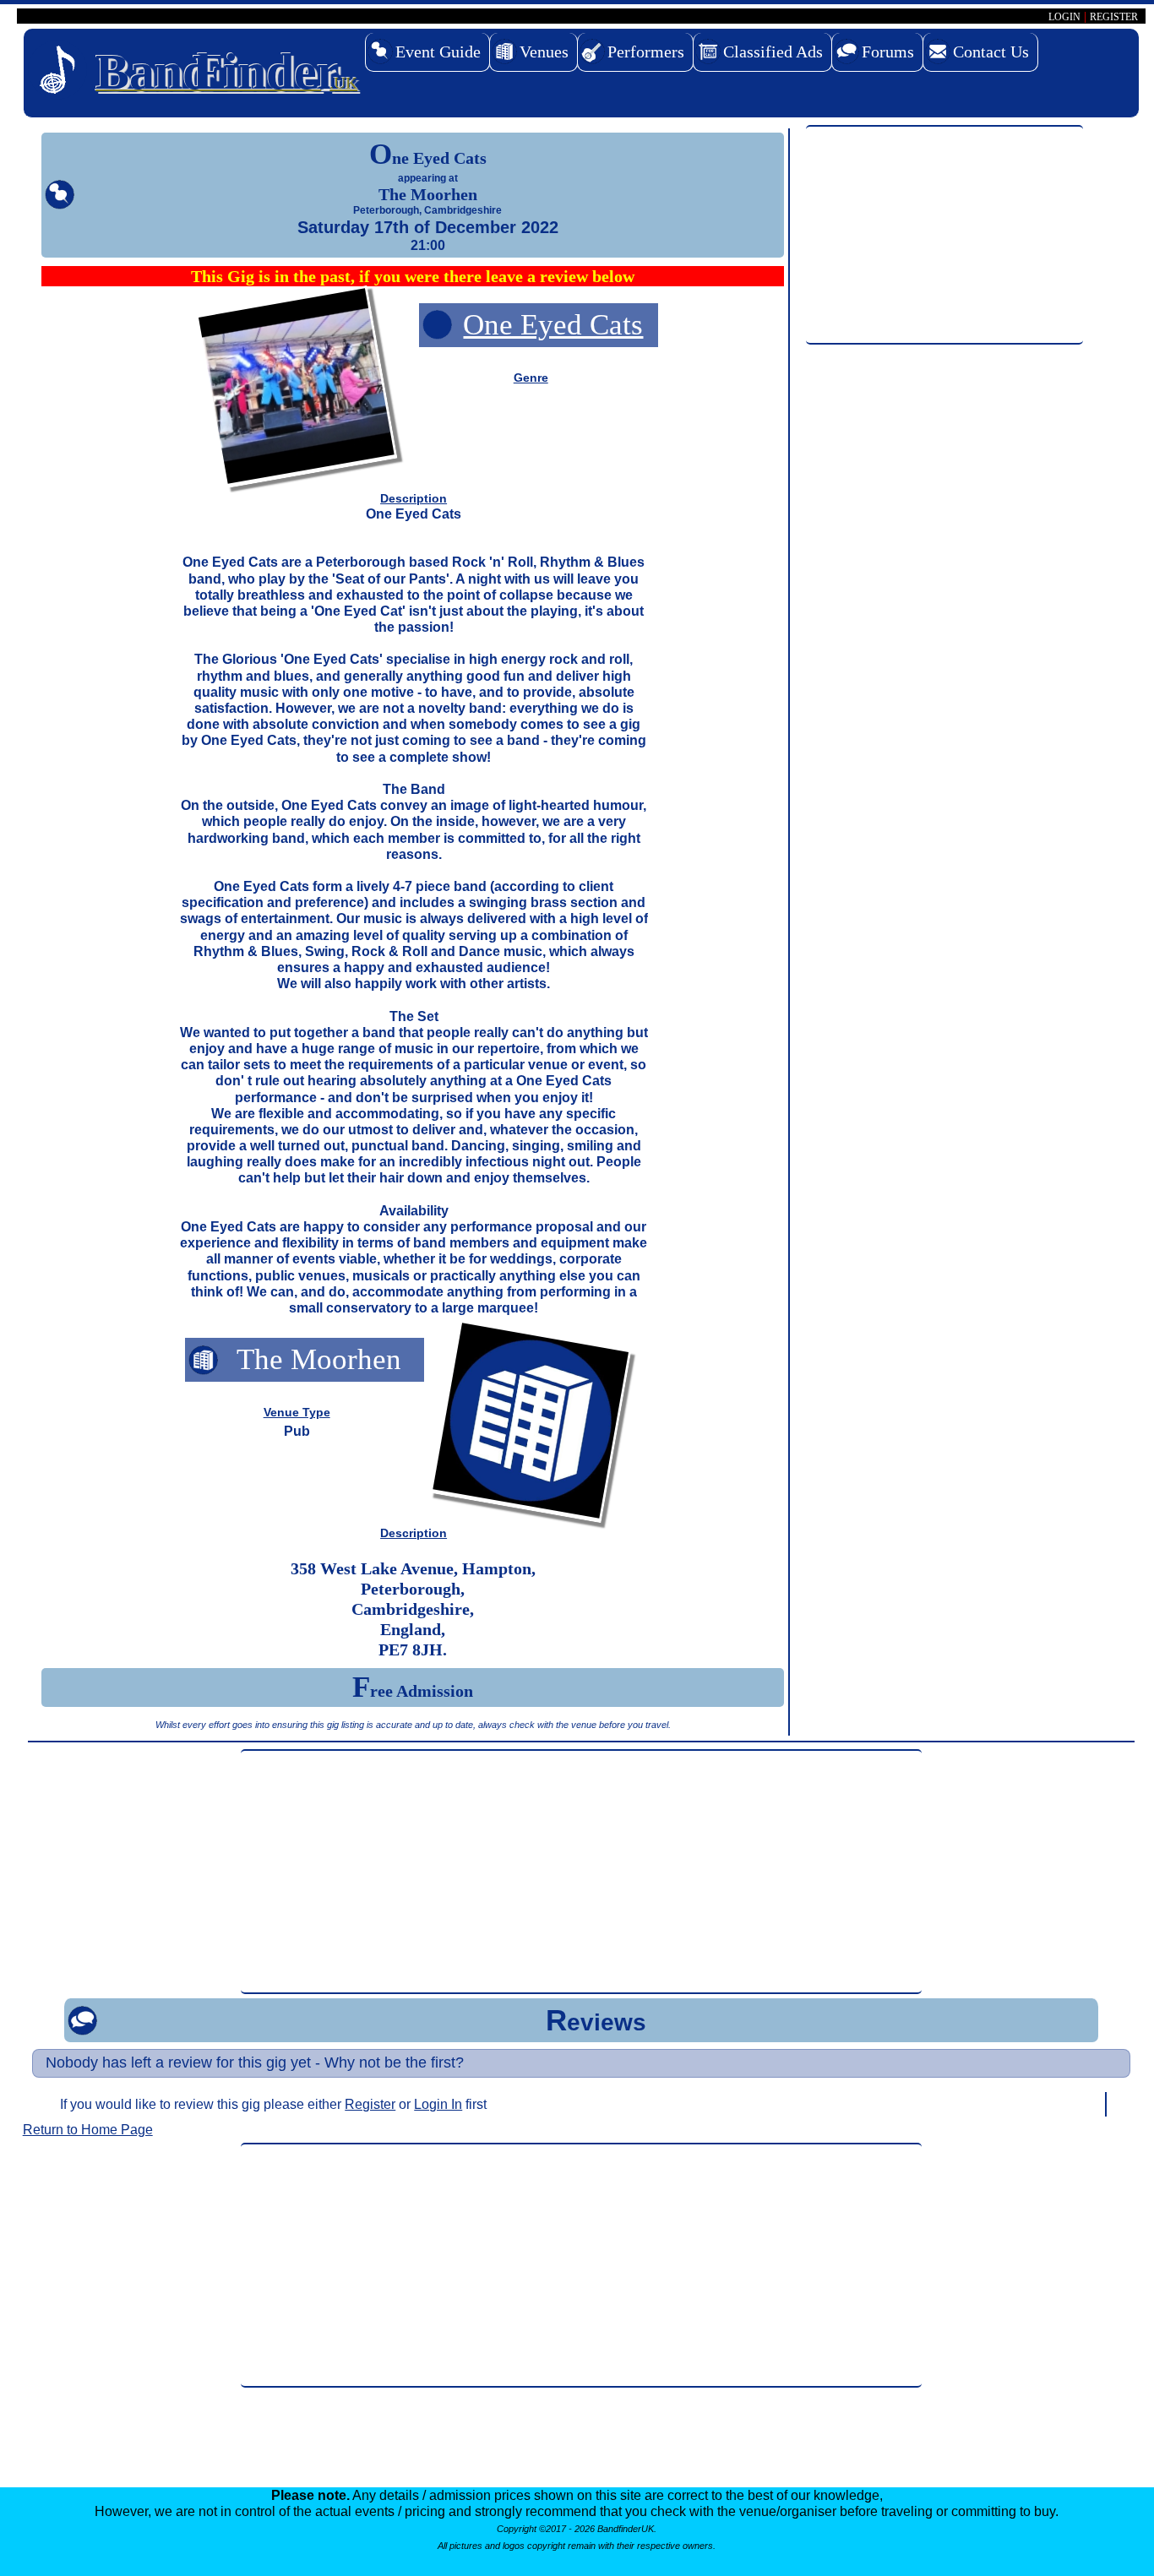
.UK (226, 72)
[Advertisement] (944, 236)
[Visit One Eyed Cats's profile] (297, 390)
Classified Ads (773, 52)
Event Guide (438, 52)
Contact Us (991, 52)
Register (370, 2104)
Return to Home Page (88, 2130)
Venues (544, 52)
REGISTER (1114, 17)
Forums (888, 52)
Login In (438, 2104)
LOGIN (1064, 17)
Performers (646, 52)
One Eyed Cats (553, 325)
